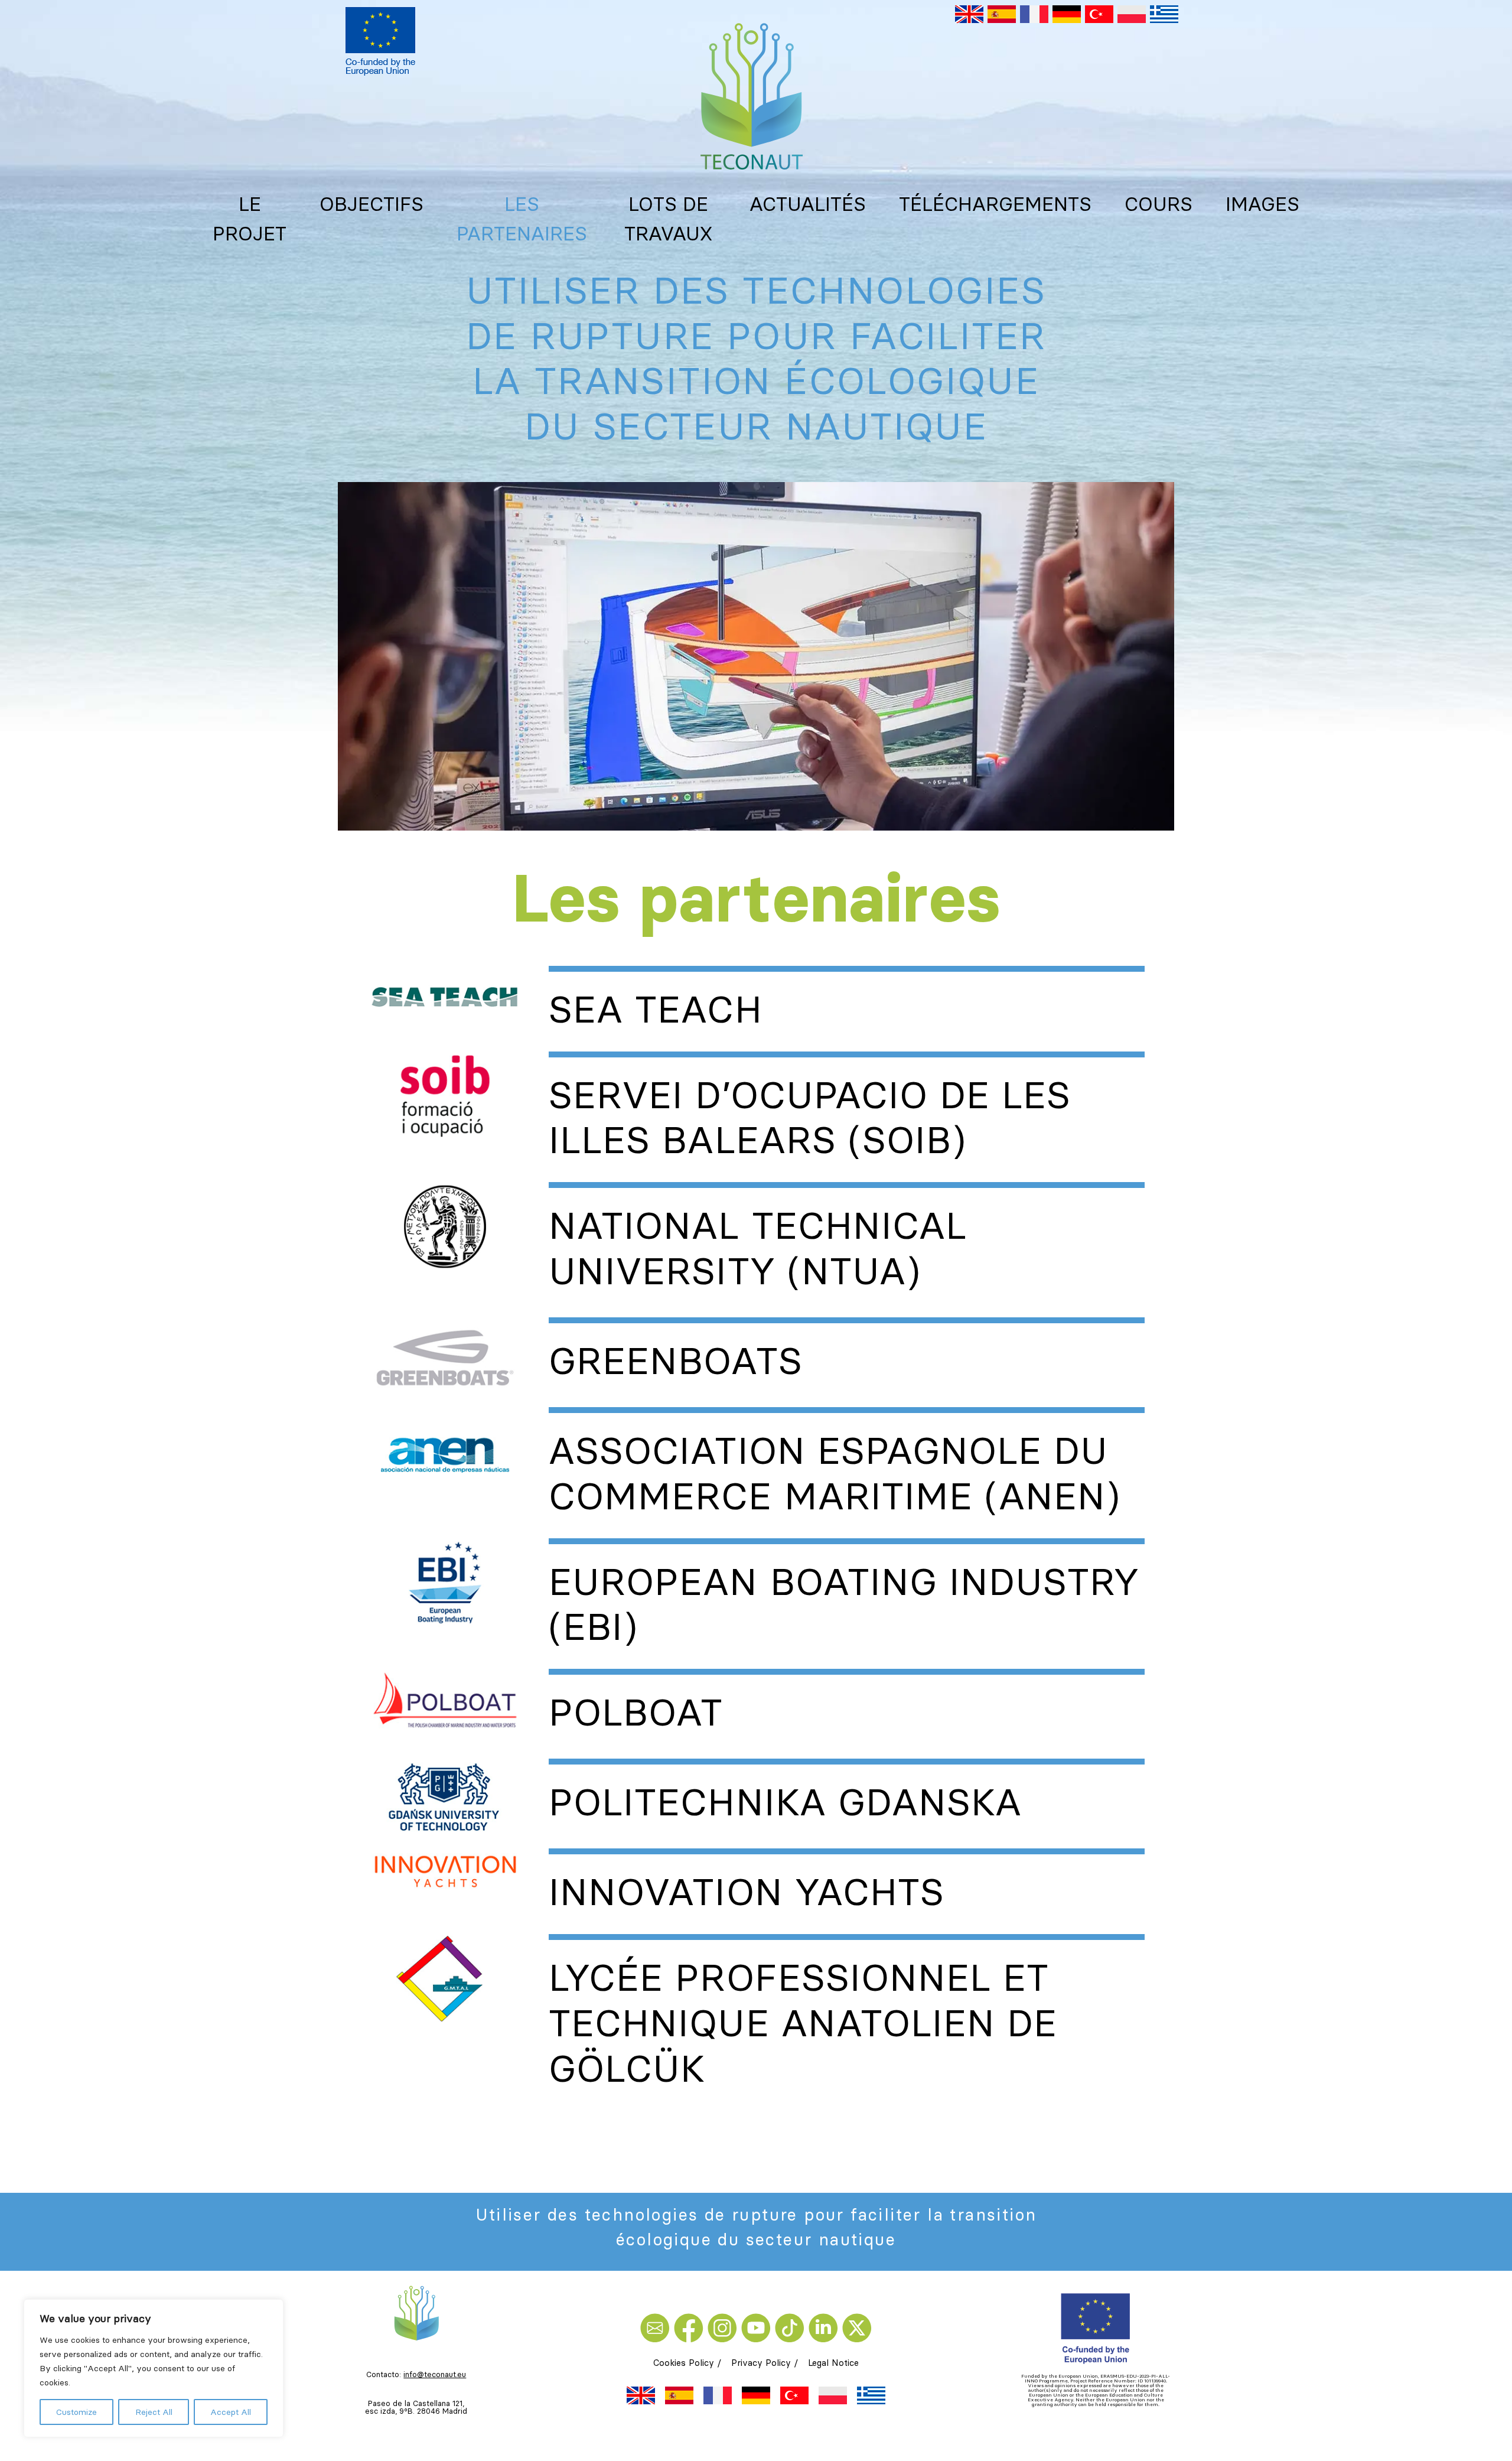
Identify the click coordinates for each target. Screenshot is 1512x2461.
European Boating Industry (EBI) (844, 1604)
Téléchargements (995, 204)
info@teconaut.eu (435, 2374)
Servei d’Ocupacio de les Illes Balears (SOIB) (810, 1117)
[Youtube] (758, 2327)
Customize (76, 2412)
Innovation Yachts (747, 1892)
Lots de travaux (668, 219)
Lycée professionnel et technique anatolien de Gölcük (803, 2023)
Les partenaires (522, 219)
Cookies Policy (684, 2363)
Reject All (154, 2412)
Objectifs (372, 204)
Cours (1159, 204)
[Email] (657, 2327)
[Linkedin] (825, 2327)
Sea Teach (655, 1009)
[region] (154, 2368)
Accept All (231, 2412)
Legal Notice (833, 2363)
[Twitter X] (857, 2327)
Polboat (636, 1712)
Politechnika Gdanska (785, 1802)
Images (1262, 204)
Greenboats (675, 1360)
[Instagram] (724, 2327)
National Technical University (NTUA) (758, 1248)
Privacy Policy (761, 2363)
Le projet (250, 219)
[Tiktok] (792, 2327)
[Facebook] (691, 2327)
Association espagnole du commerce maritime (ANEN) (835, 1473)
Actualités (808, 204)
